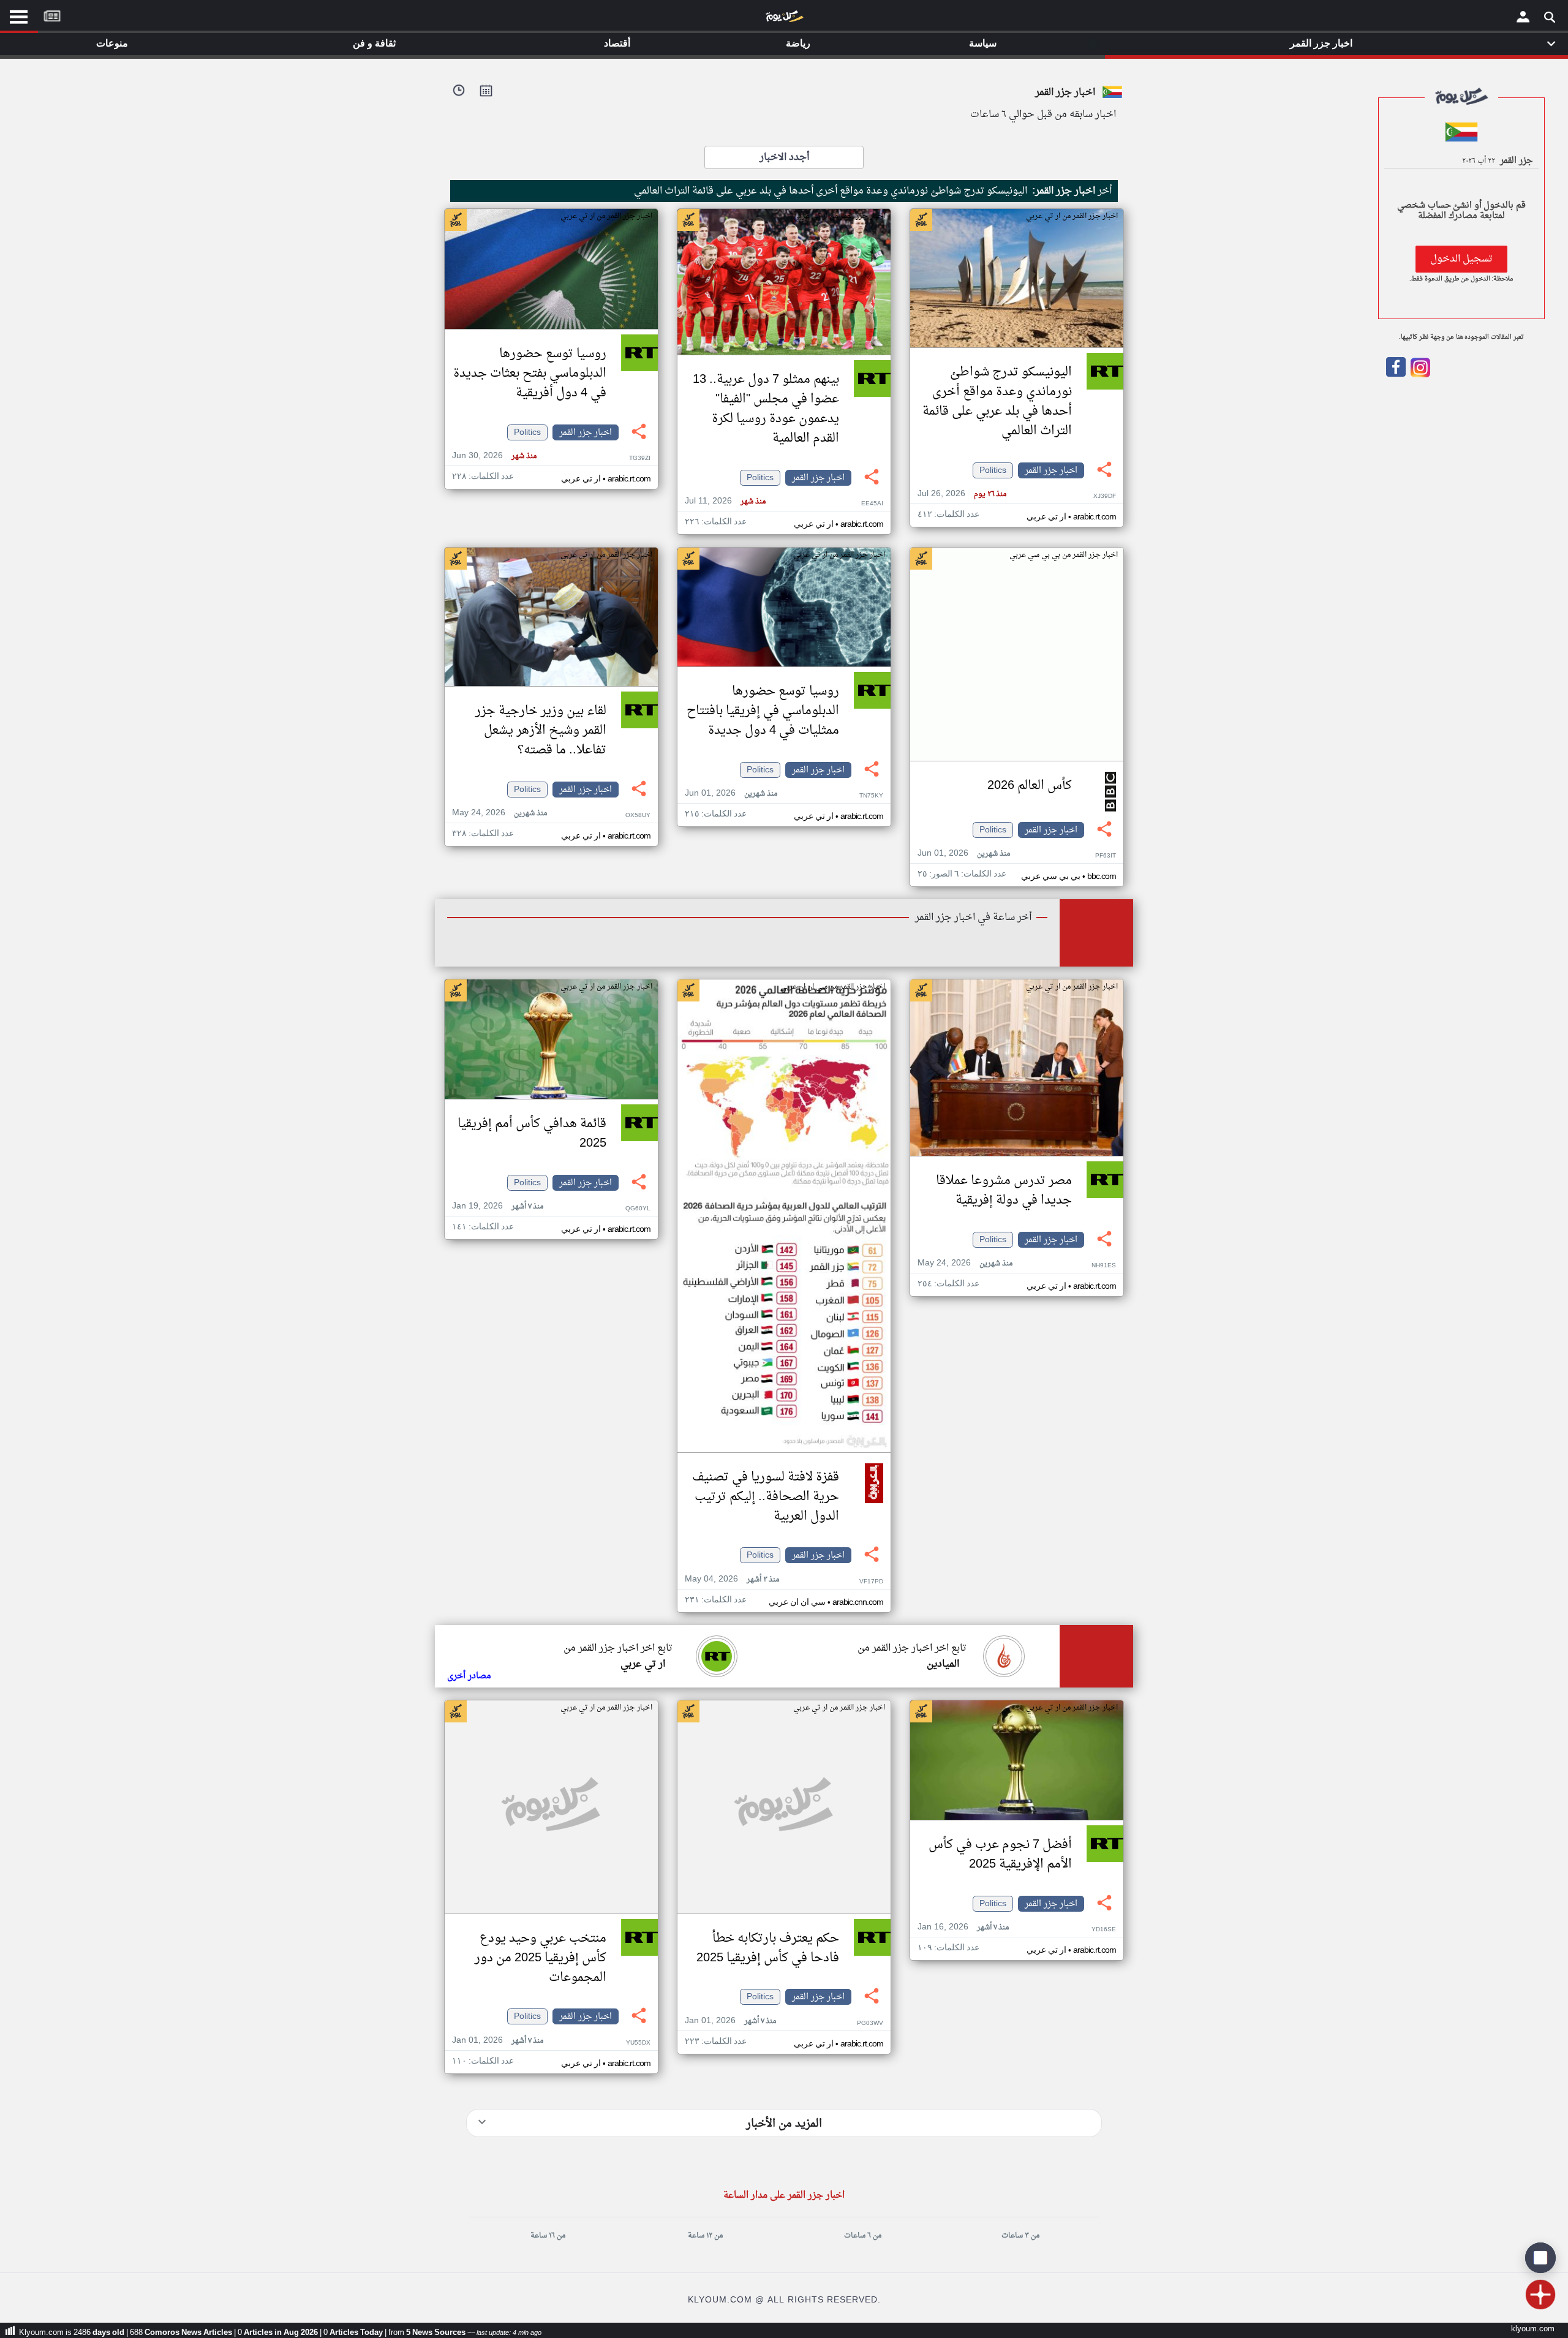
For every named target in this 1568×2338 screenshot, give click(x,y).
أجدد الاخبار (784, 157)
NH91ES (1104, 1266)
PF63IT (1106, 856)
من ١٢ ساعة (705, 2236)
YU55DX (638, 2043)
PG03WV (870, 2023)
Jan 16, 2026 (963, 1927)
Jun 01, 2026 (964, 854)
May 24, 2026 (499, 813)
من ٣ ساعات (1020, 2236)
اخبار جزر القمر (1051, 470)
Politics (993, 470)
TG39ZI (640, 458)
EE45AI (872, 504)
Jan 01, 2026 (730, 2021)
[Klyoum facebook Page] (1396, 375)
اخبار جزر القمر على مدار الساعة (784, 2196)
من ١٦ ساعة (548, 2236)
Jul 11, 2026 (725, 501)
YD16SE (1104, 1930)
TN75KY (871, 796)
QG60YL (638, 1209)
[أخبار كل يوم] (784, 19)
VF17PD (871, 1582)
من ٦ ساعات (863, 2236)
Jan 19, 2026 (498, 1206)
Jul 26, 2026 (962, 494)
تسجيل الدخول (1461, 259)
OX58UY (638, 816)
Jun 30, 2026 (494, 456)
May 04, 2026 (732, 1579)
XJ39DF (1105, 496)
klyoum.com (1533, 2329)
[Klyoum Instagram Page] (1419, 375)
